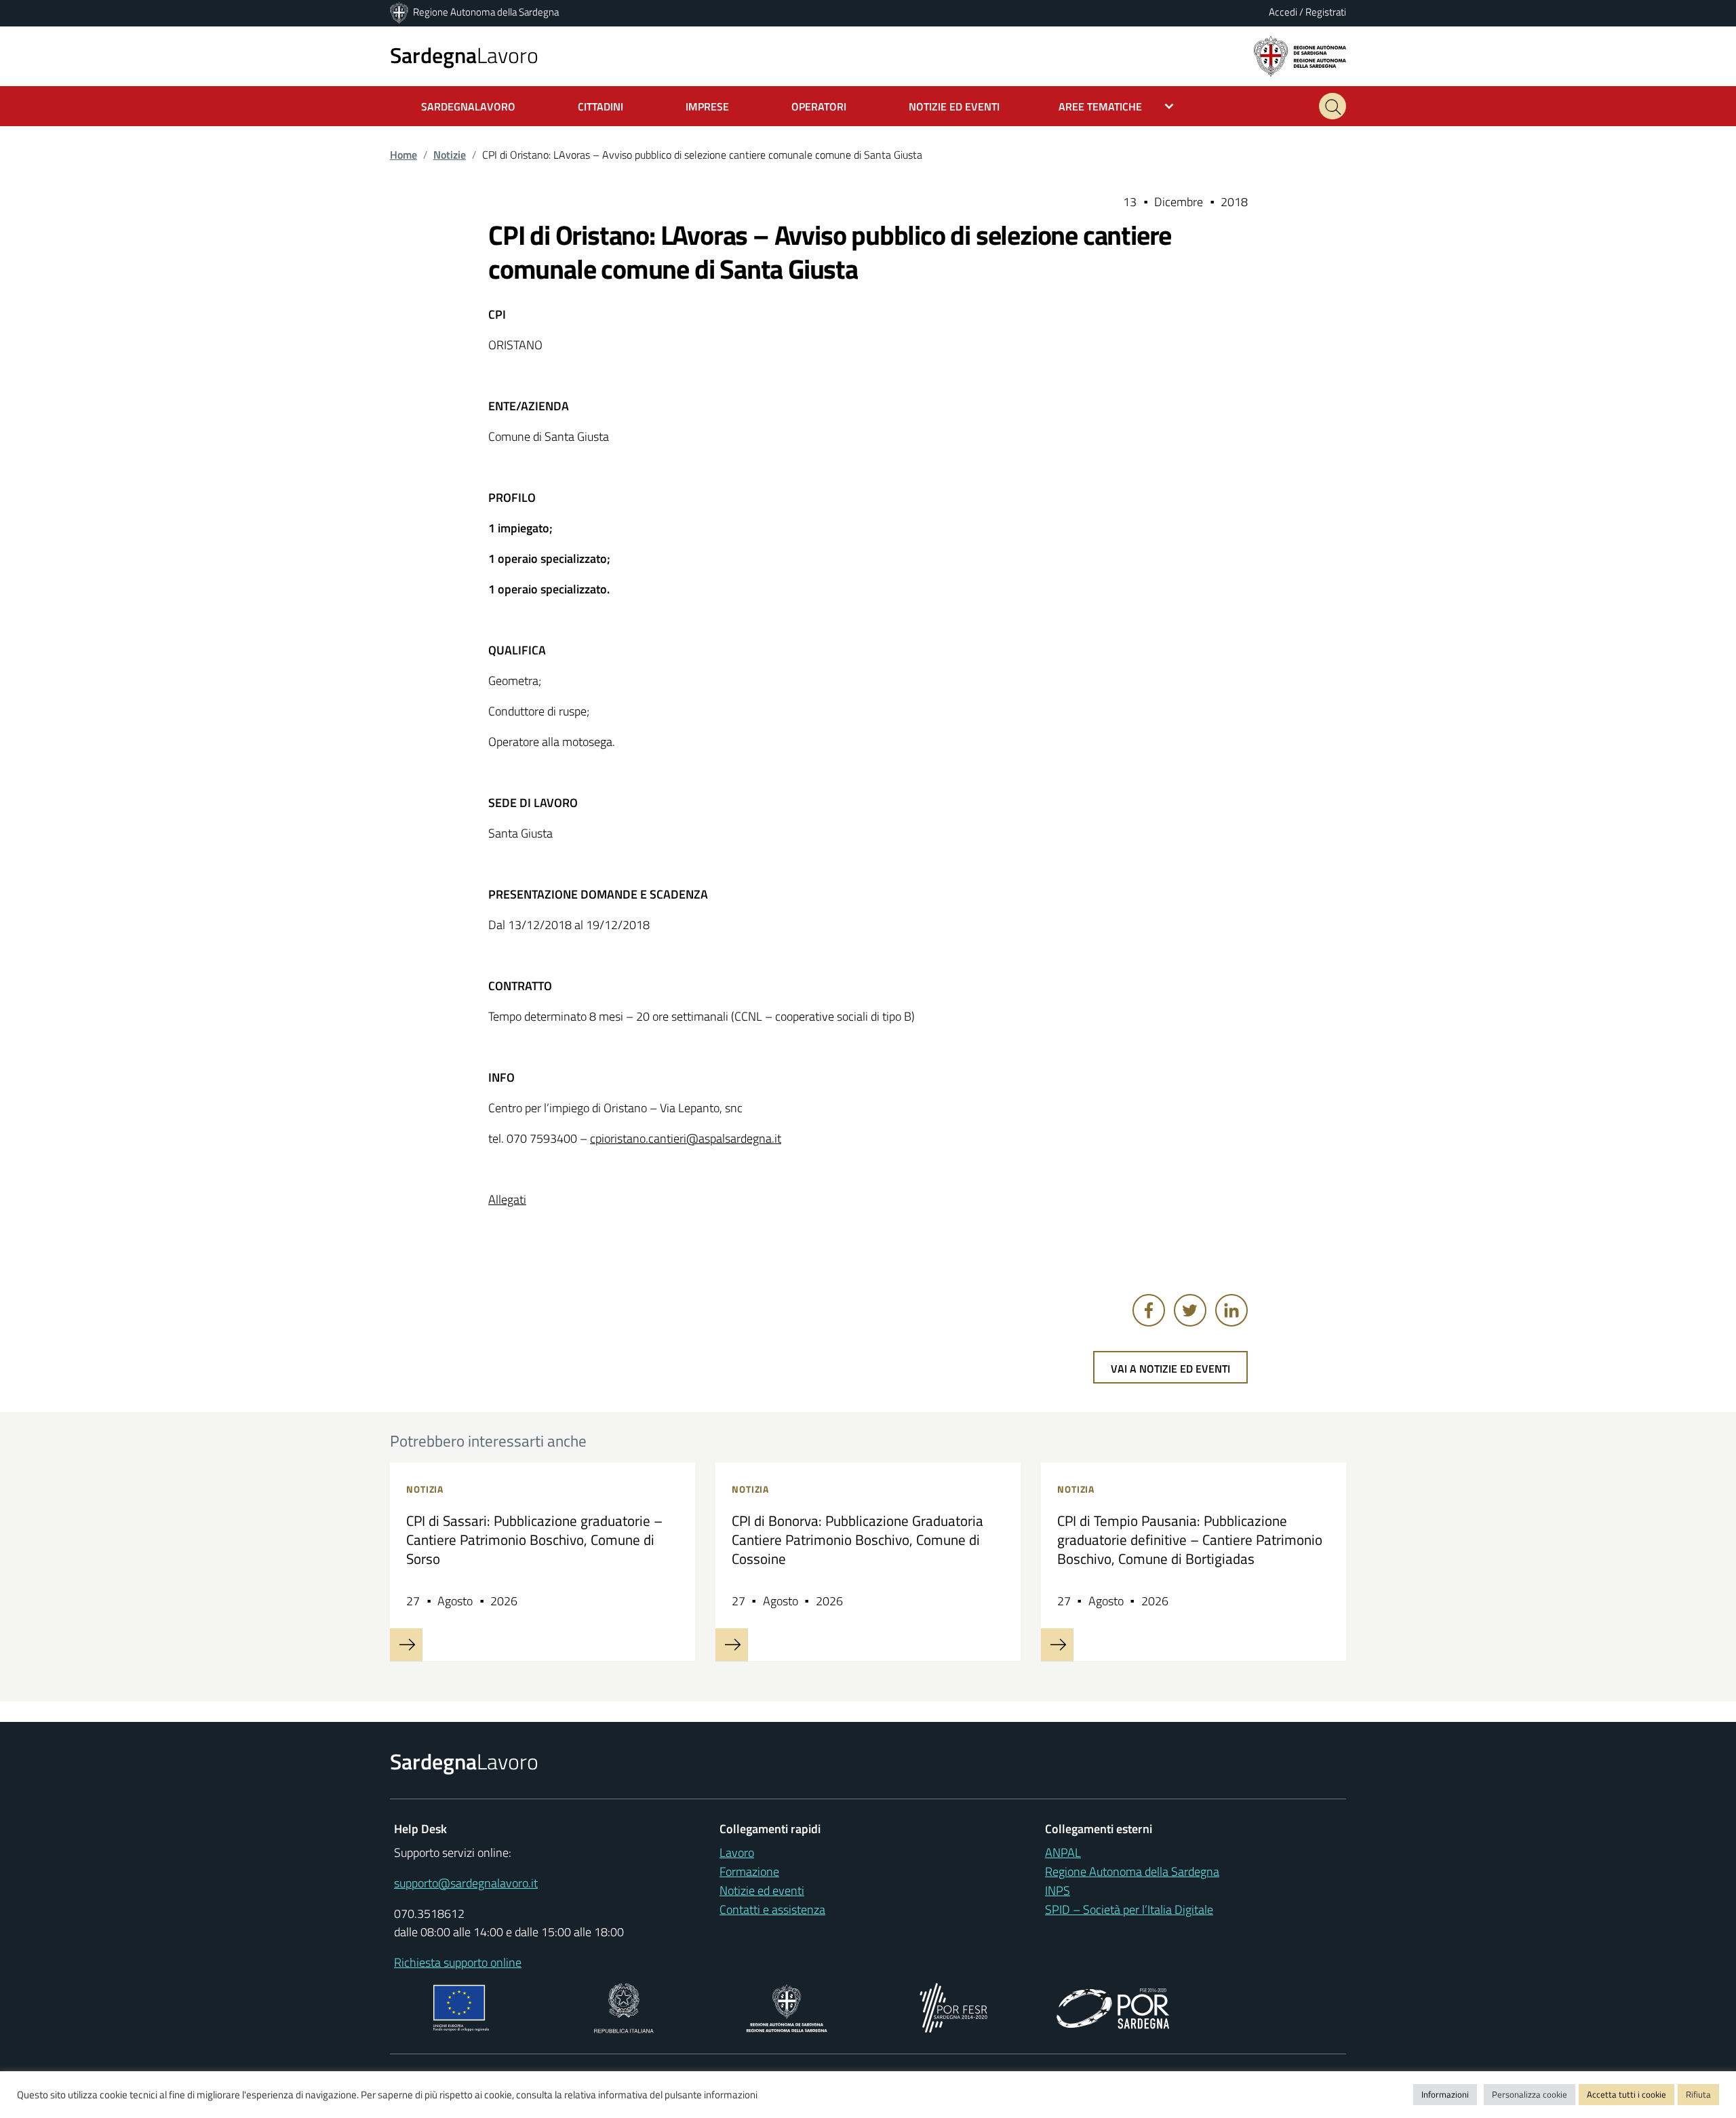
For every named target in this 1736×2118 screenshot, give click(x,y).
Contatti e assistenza (772, 1909)
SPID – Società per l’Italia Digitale (1129, 1909)
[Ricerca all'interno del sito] (1333, 106)
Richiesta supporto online (458, 1962)
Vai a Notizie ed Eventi (1170, 1369)
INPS (1058, 1890)
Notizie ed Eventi (954, 106)
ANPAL (1063, 1852)
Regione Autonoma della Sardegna (486, 12)
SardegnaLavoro (468, 106)
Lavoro (464, 55)
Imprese (707, 106)
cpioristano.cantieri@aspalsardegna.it (686, 1138)
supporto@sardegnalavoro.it (466, 1883)
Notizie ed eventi (762, 1890)
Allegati (507, 1199)
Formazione (749, 1871)
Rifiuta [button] (1698, 2094)
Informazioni (1445, 2094)
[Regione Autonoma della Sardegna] (400, 12)
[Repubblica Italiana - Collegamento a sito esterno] (624, 2006)
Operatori (819, 106)
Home (403, 155)
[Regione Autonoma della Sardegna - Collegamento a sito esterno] (787, 2006)
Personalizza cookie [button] (1530, 2094)
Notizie (450, 155)
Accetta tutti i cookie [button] (1626, 2094)
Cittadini (600, 106)
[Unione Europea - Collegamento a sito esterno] (461, 2006)
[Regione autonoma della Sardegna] (1300, 55)
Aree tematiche (1100, 106)
